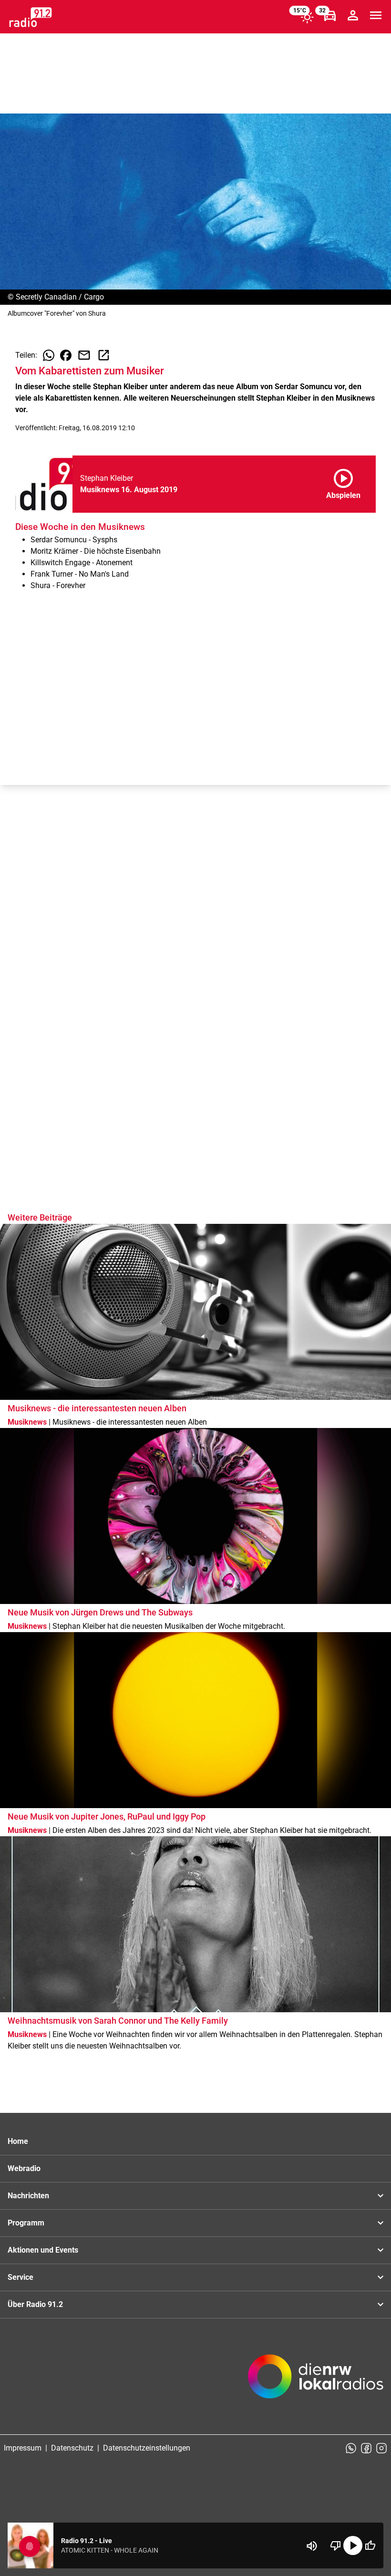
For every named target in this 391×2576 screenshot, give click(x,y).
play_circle (353, 2545)
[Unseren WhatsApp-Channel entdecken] (351, 2448)
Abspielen (343, 482)
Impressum (23, 2448)
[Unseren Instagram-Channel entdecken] (381, 2448)
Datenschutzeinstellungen (147, 2448)
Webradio (24, 2168)
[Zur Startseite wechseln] (31, 17)
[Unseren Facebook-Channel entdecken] (366, 2448)
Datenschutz (72, 2448)
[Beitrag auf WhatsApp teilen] (49, 355)
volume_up (312, 2546)
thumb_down (336, 2545)
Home (18, 2141)
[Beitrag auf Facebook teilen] (66, 355)
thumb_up (370, 2545)
